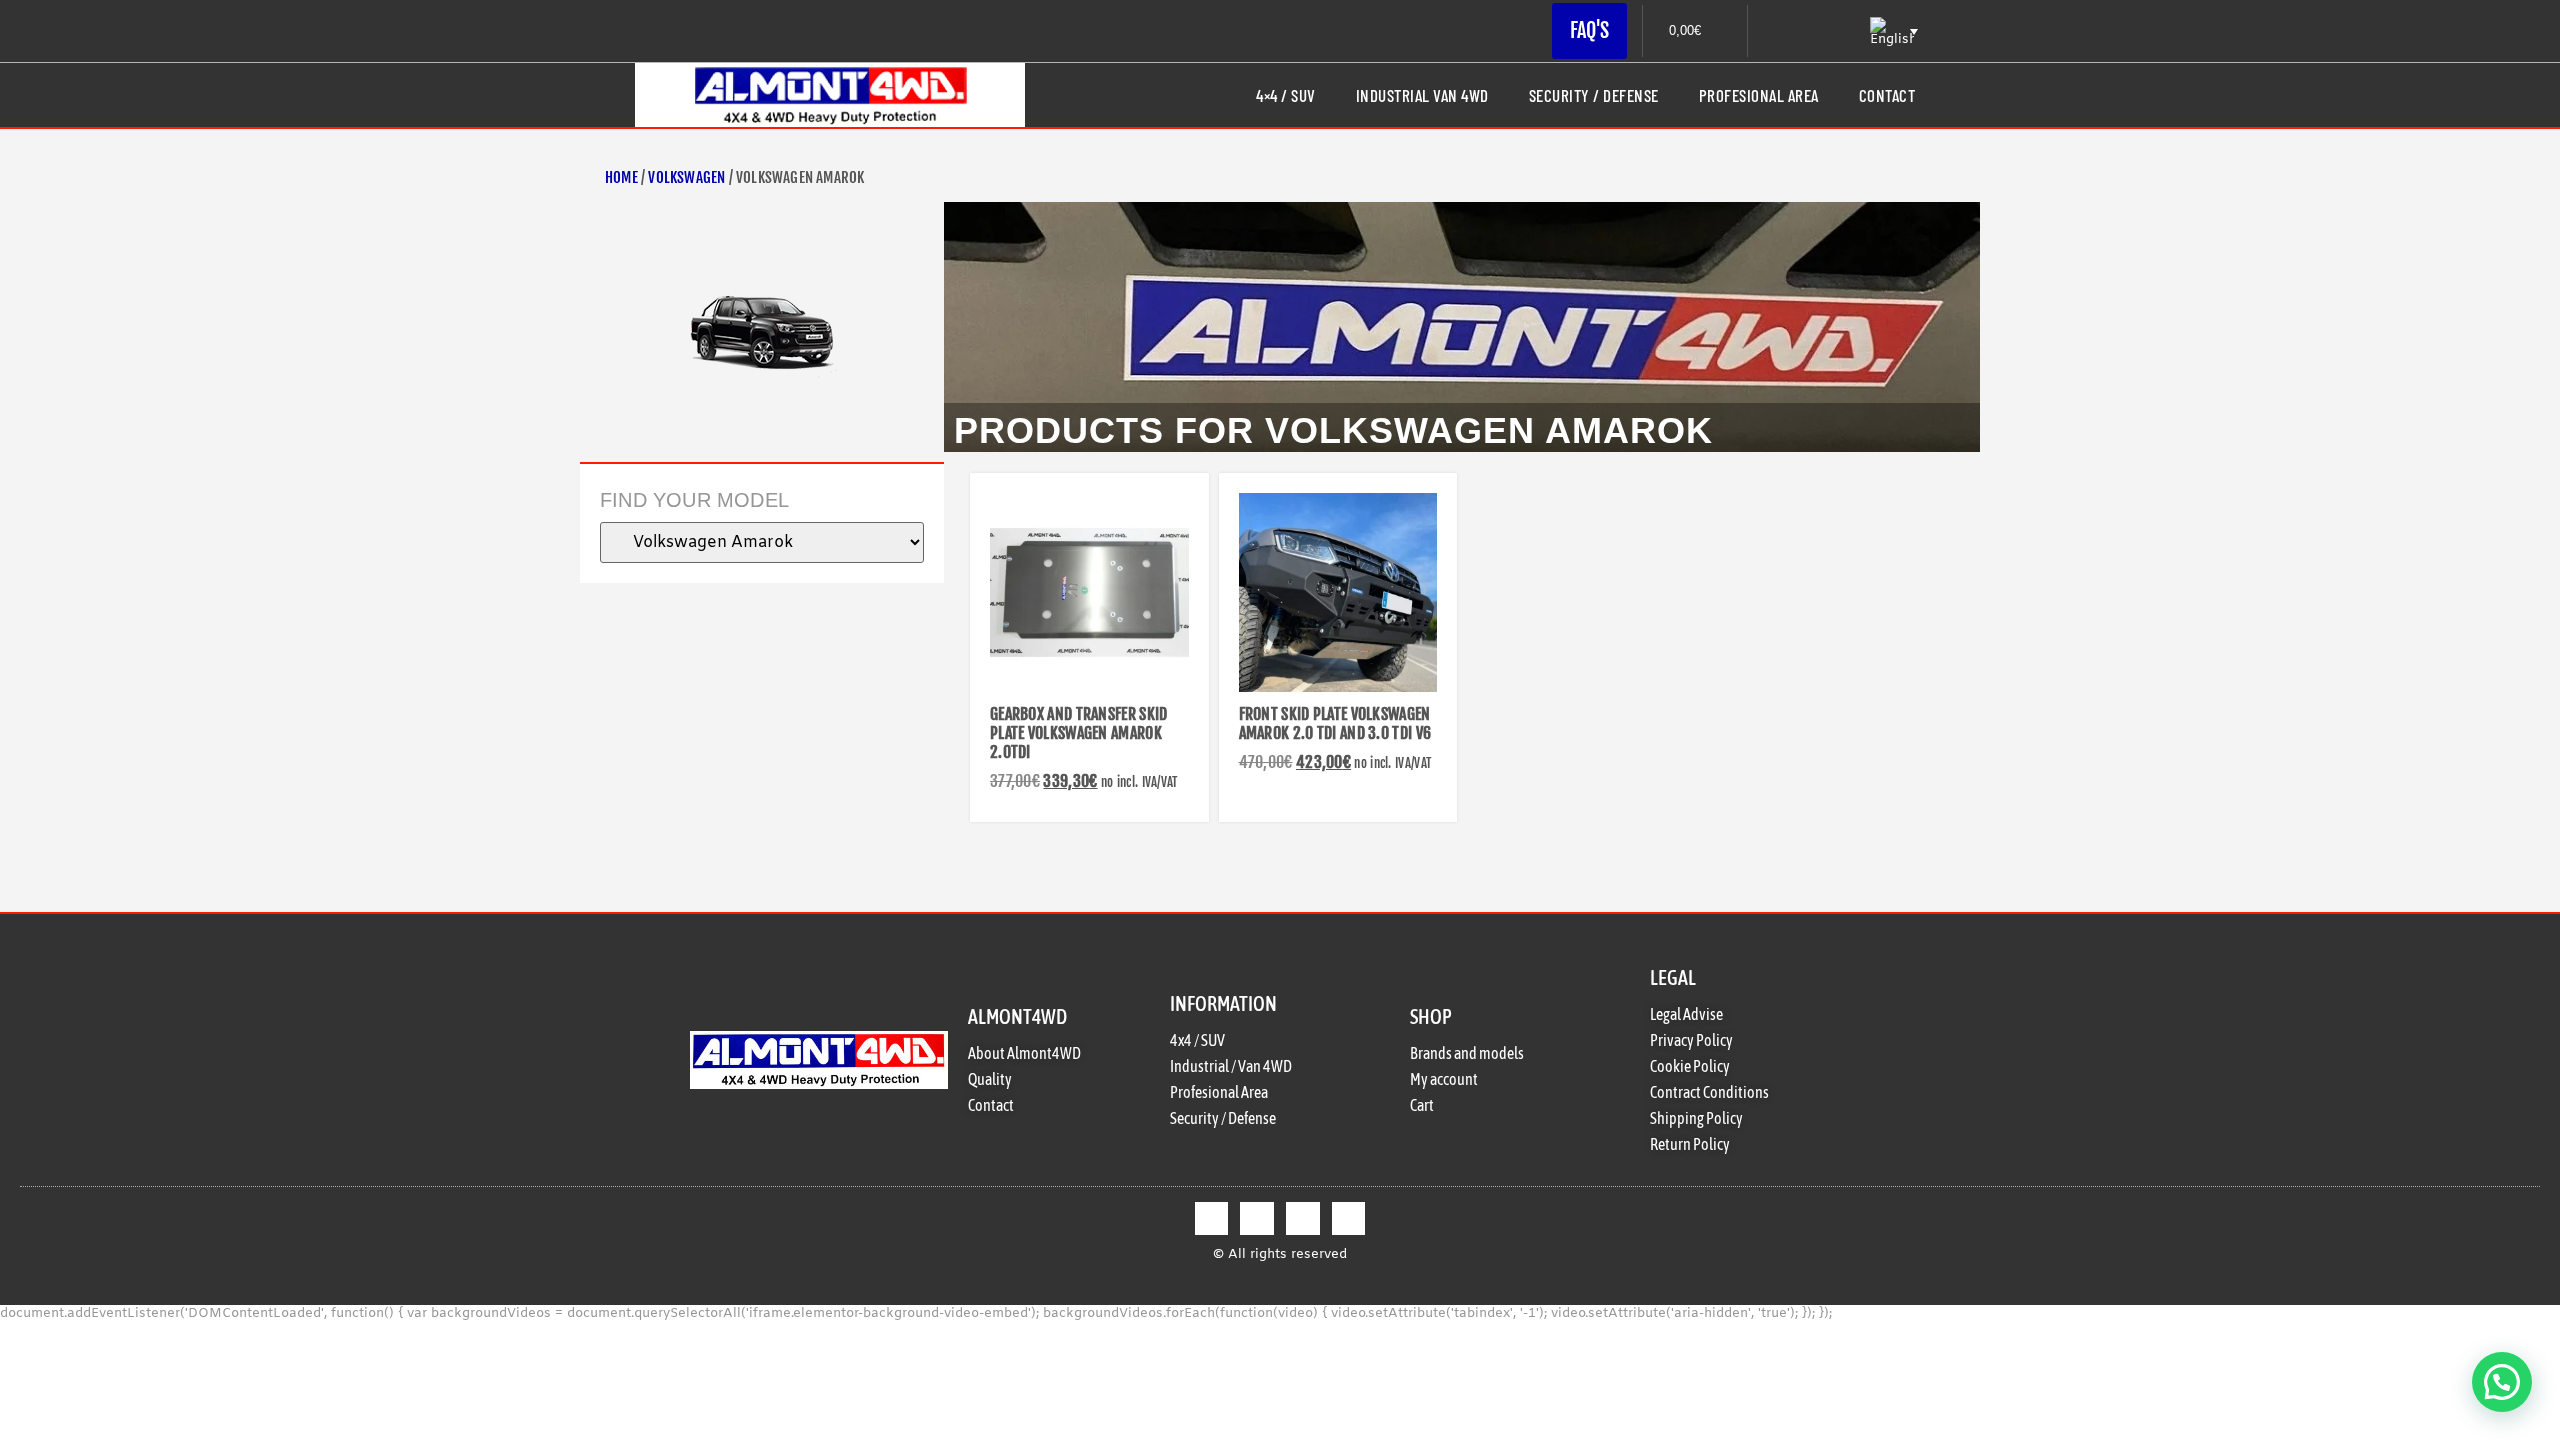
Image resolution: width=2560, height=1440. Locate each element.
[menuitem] (1892, 31)
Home (621, 177)
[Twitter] (1257, 1219)
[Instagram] (1303, 1219)
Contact (1887, 95)
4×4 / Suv (1286, 95)
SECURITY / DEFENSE (1594, 95)
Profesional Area (1759, 95)
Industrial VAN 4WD (1422, 95)
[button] (2502, 1382)
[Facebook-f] (1212, 1219)
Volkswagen (686, 177)
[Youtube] (1349, 1219)
